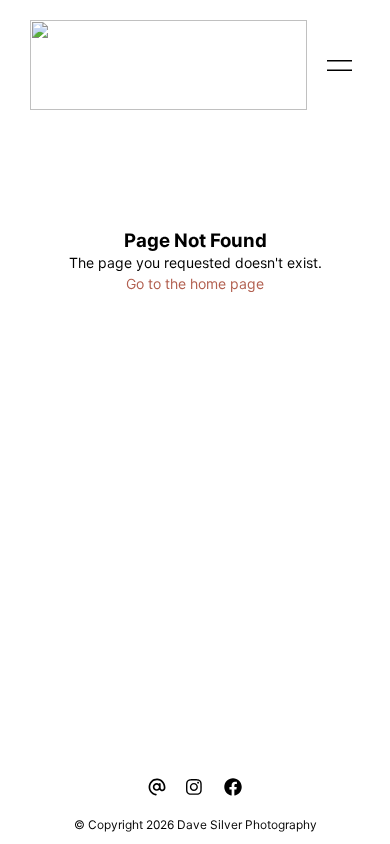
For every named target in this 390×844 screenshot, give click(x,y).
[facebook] (233, 787)
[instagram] (195, 787)
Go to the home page (195, 283)
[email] (157, 787)
